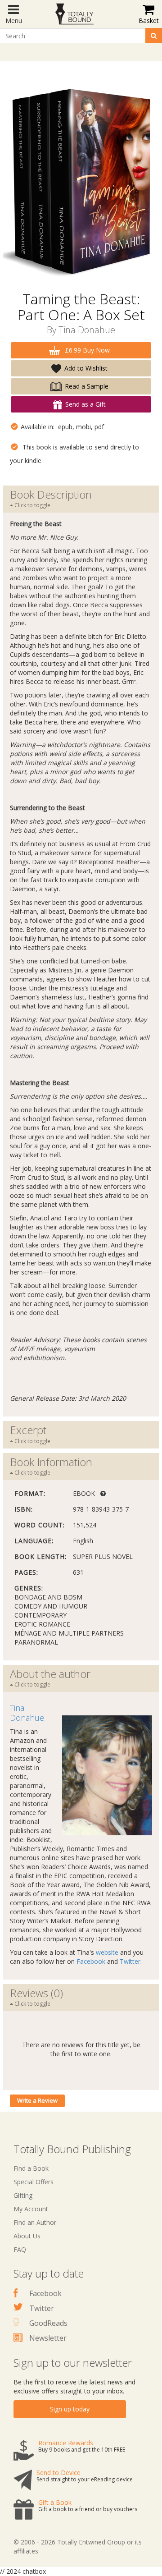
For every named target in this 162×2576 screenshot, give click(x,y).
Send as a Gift (85, 404)
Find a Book (31, 2168)
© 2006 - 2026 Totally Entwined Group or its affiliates (78, 2546)
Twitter (130, 1961)
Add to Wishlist (86, 368)
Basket (149, 21)
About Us (27, 2236)
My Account (31, 2209)
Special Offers (34, 2182)
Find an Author (35, 2222)
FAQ (20, 2249)
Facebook (91, 1961)
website (107, 1952)
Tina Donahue (87, 330)
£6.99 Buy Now (86, 350)
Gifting (23, 2195)
